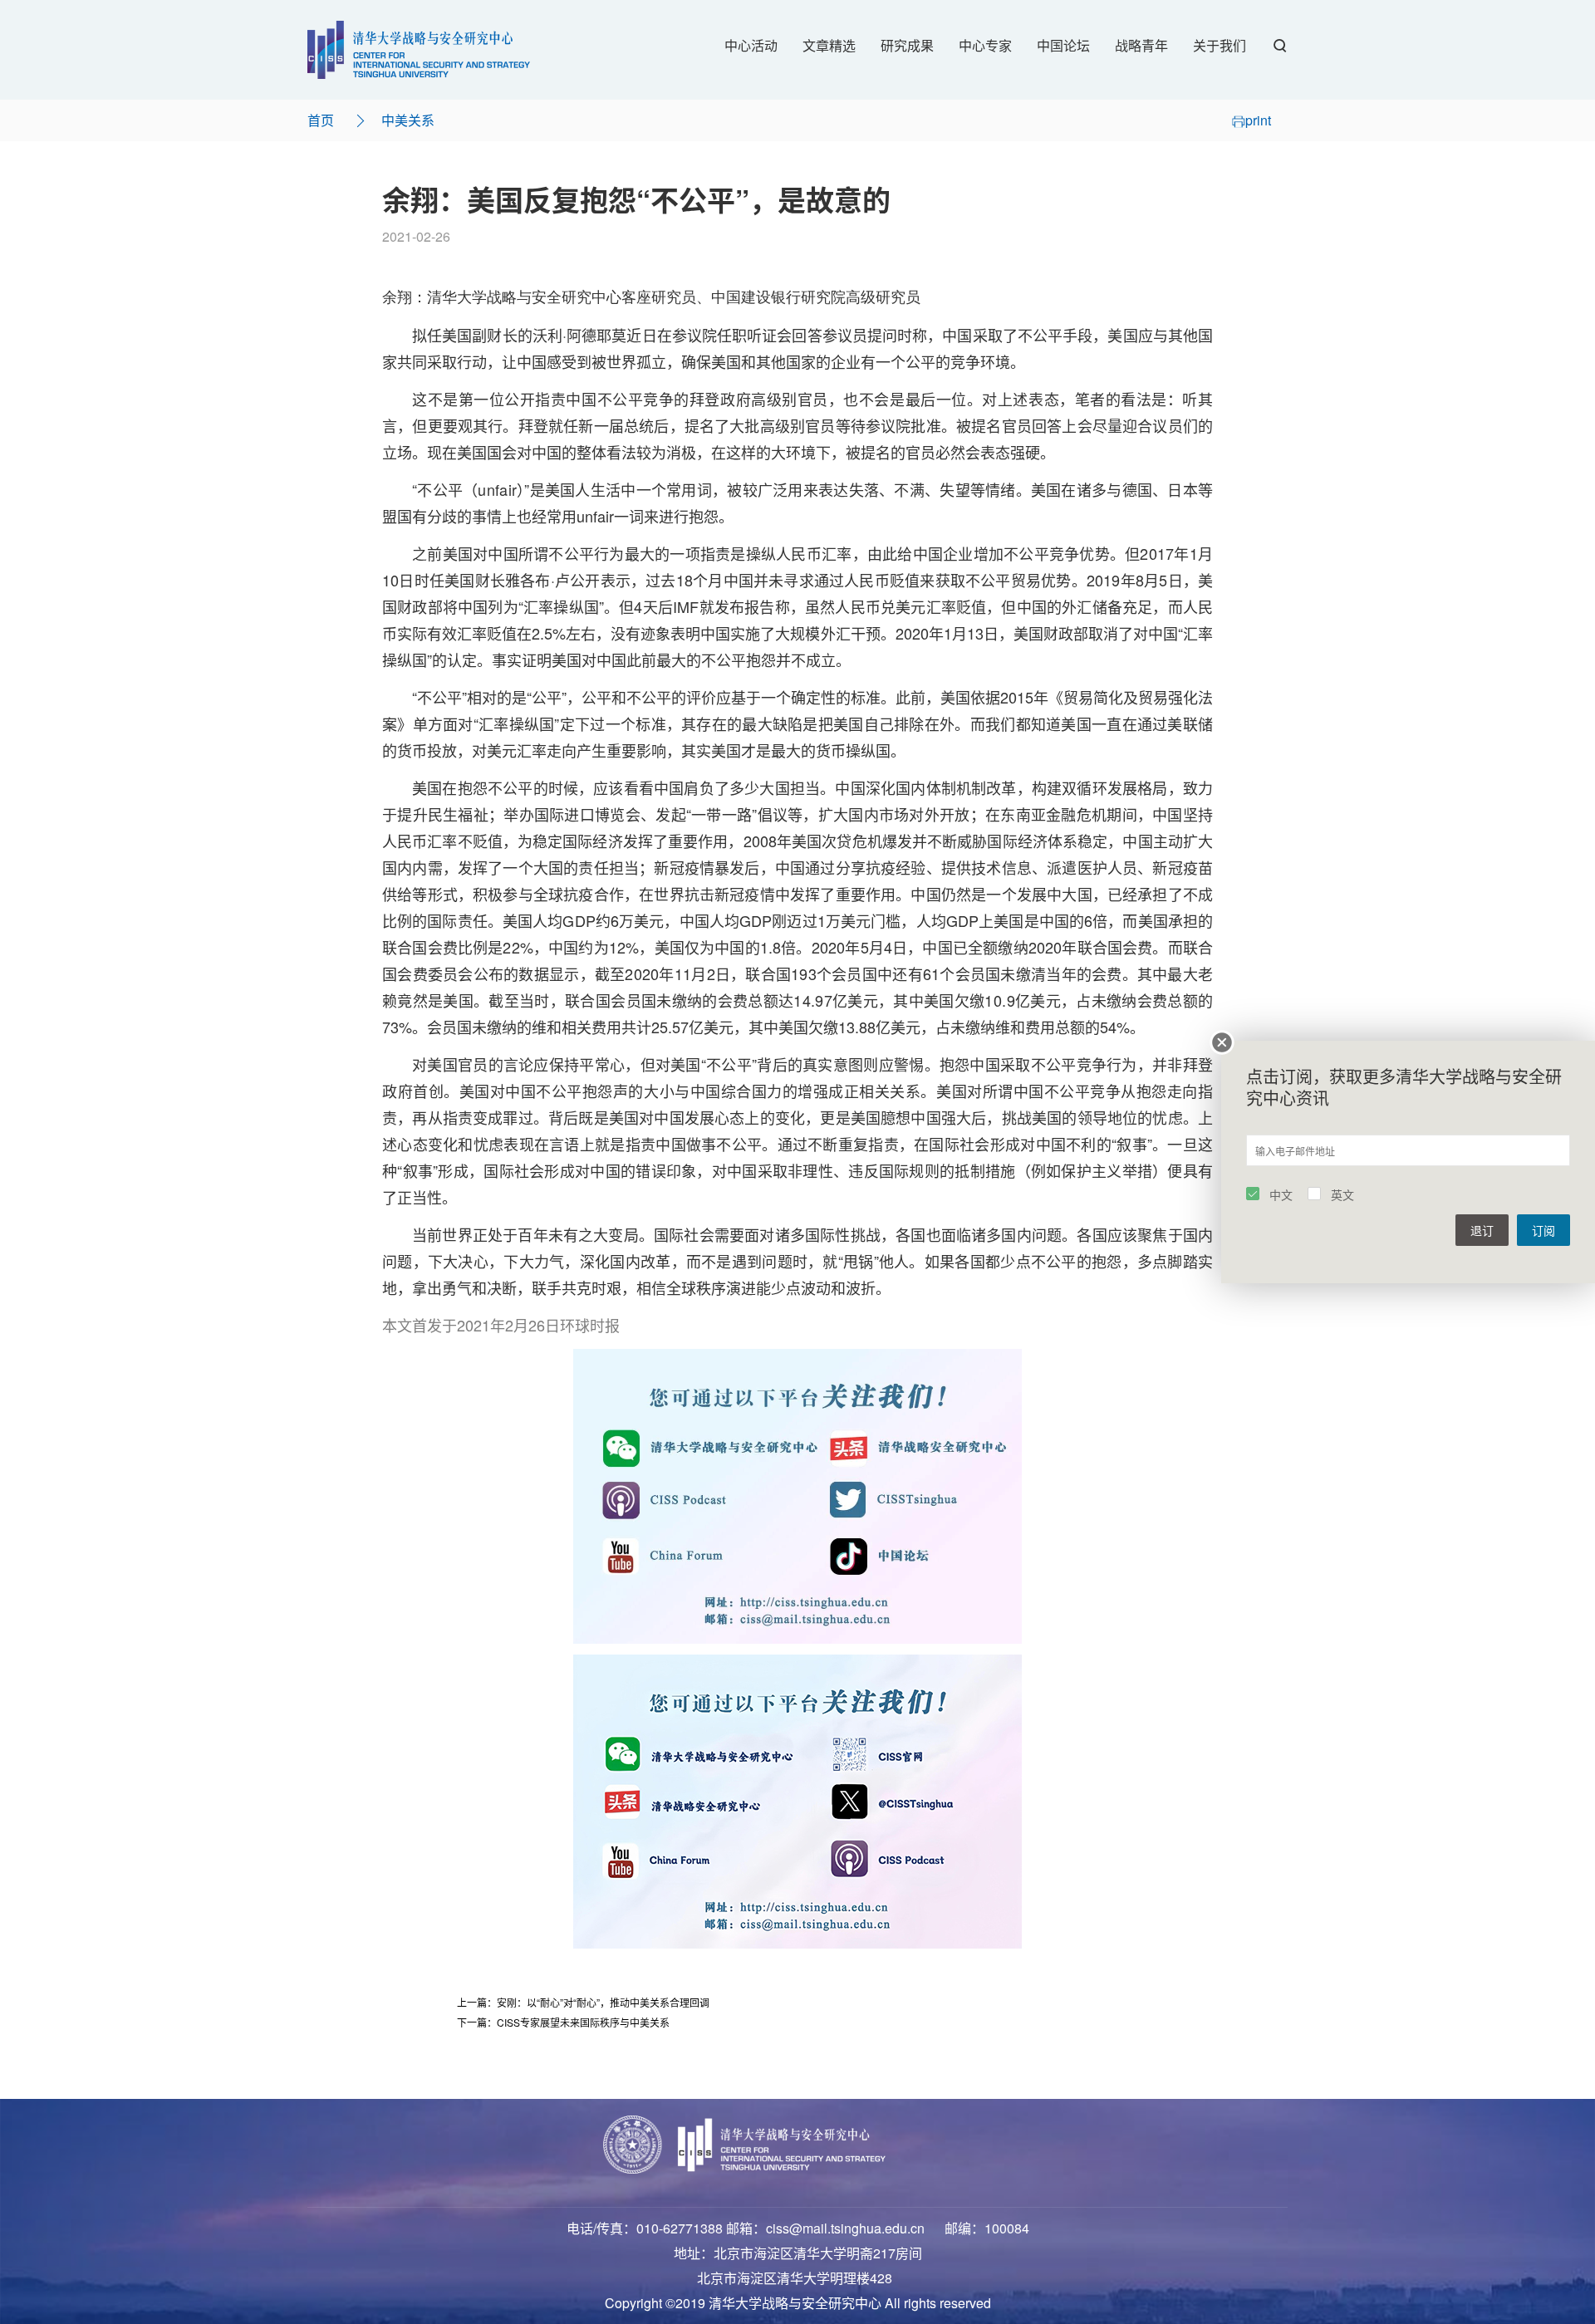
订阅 (1543, 1230)
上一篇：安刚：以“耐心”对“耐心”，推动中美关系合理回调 (583, 2002)
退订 (1482, 1230)
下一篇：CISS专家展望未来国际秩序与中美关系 (563, 2022)
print (1258, 120)
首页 (321, 120)
